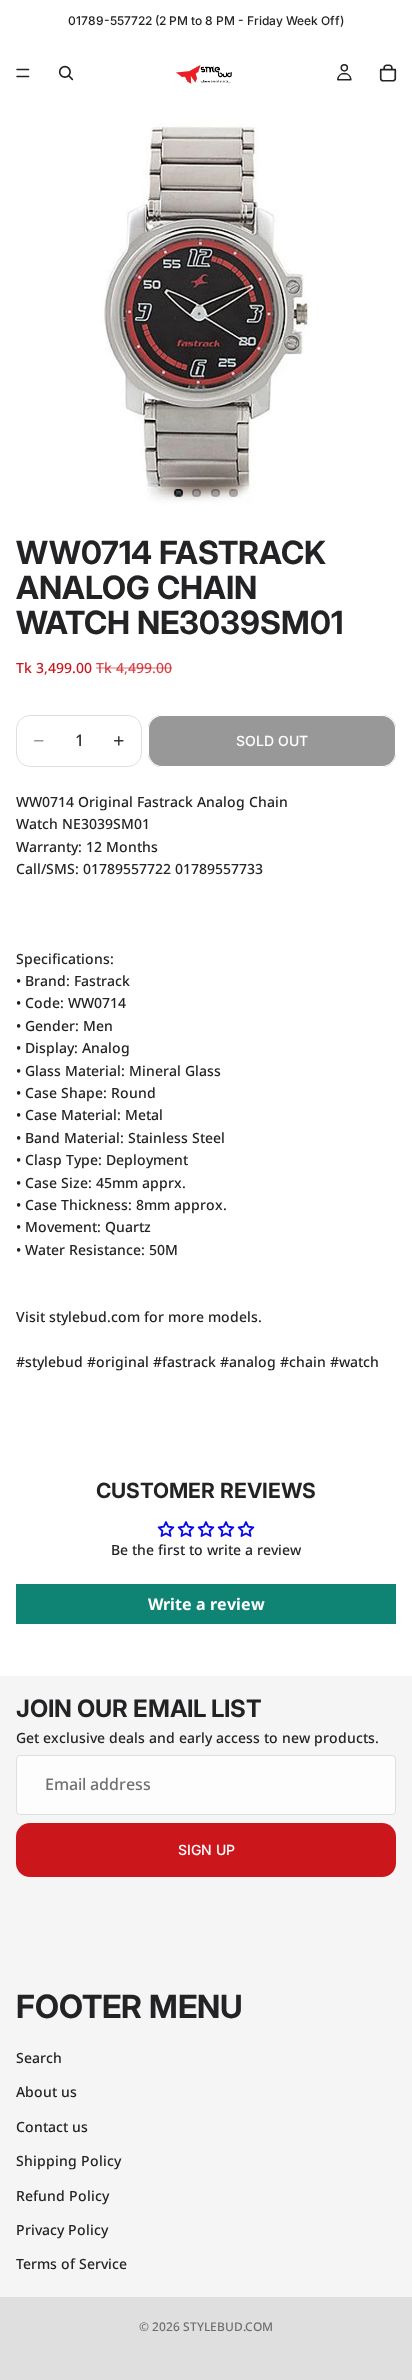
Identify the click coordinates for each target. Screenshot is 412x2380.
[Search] (66, 73)
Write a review (206, 1604)
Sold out (272, 740)
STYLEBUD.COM (228, 2326)
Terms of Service (71, 2263)
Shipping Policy (68, 2160)
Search (39, 2057)
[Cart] (388, 73)
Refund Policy (62, 2195)
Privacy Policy (62, 2229)
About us (46, 2091)
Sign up (206, 1849)
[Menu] (23, 73)
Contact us (52, 2126)
